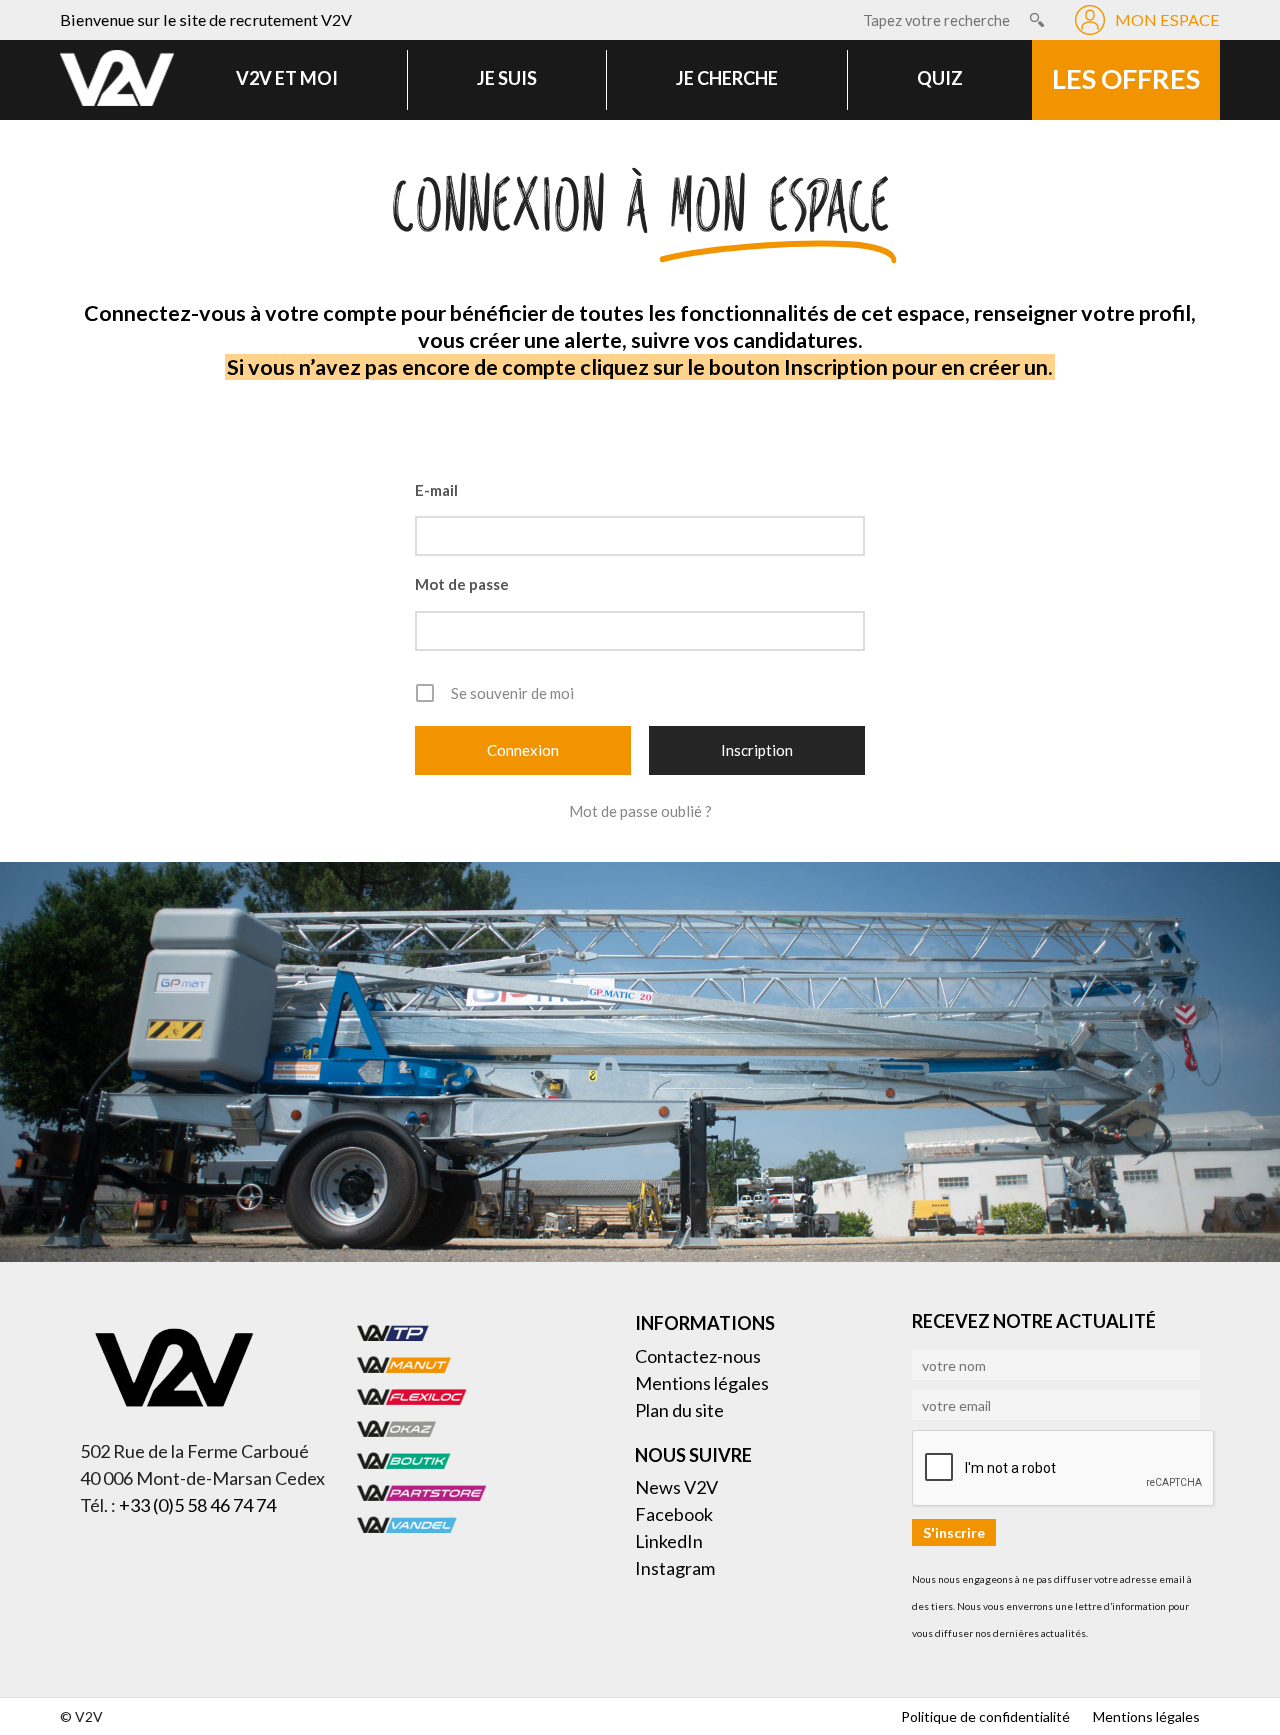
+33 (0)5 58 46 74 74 (197, 1505)
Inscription (757, 750)
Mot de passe (462, 584)
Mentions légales (702, 1383)
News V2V (676, 1487)
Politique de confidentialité (985, 1716)
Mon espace (1167, 19)
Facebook (674, 1514)
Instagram (675, 1568)
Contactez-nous (698, 1356)
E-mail (436, 490)
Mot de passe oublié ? (640, 811)
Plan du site (679, 1410)
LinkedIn (669, 1541)
